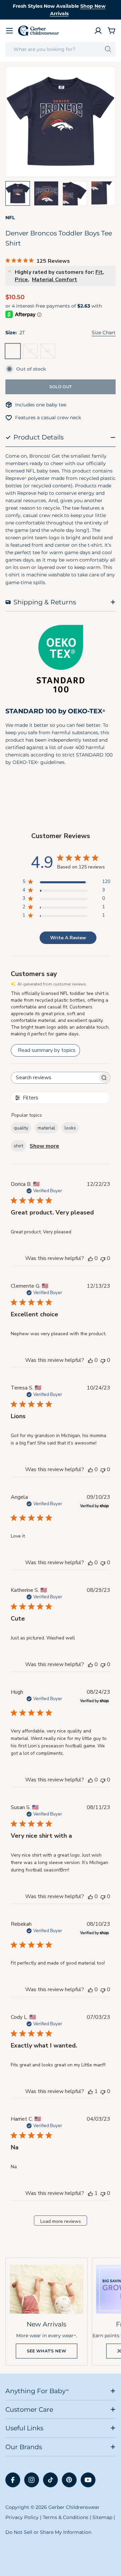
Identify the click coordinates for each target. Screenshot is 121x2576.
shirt (18, 1146)
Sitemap (102, 2517)
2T (15, 353)
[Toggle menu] (9, 31)
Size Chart (104, 333)
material (46, 1128)
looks (70, 1128)
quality (21, 1128)
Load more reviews (61, 2221)
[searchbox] (54, 1078)
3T (33, 353)
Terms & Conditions (66, 2517)
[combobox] (61, 49)
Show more (44, 1146)
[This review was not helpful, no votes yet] (103, 1258)
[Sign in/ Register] (98, 31)
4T (50, 353)
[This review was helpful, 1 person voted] (90, 2091)
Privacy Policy (22, 2517)
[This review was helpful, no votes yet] (90, 1258)
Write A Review (68, 938)
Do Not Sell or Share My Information (48, 2532)
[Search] (108, 49)
